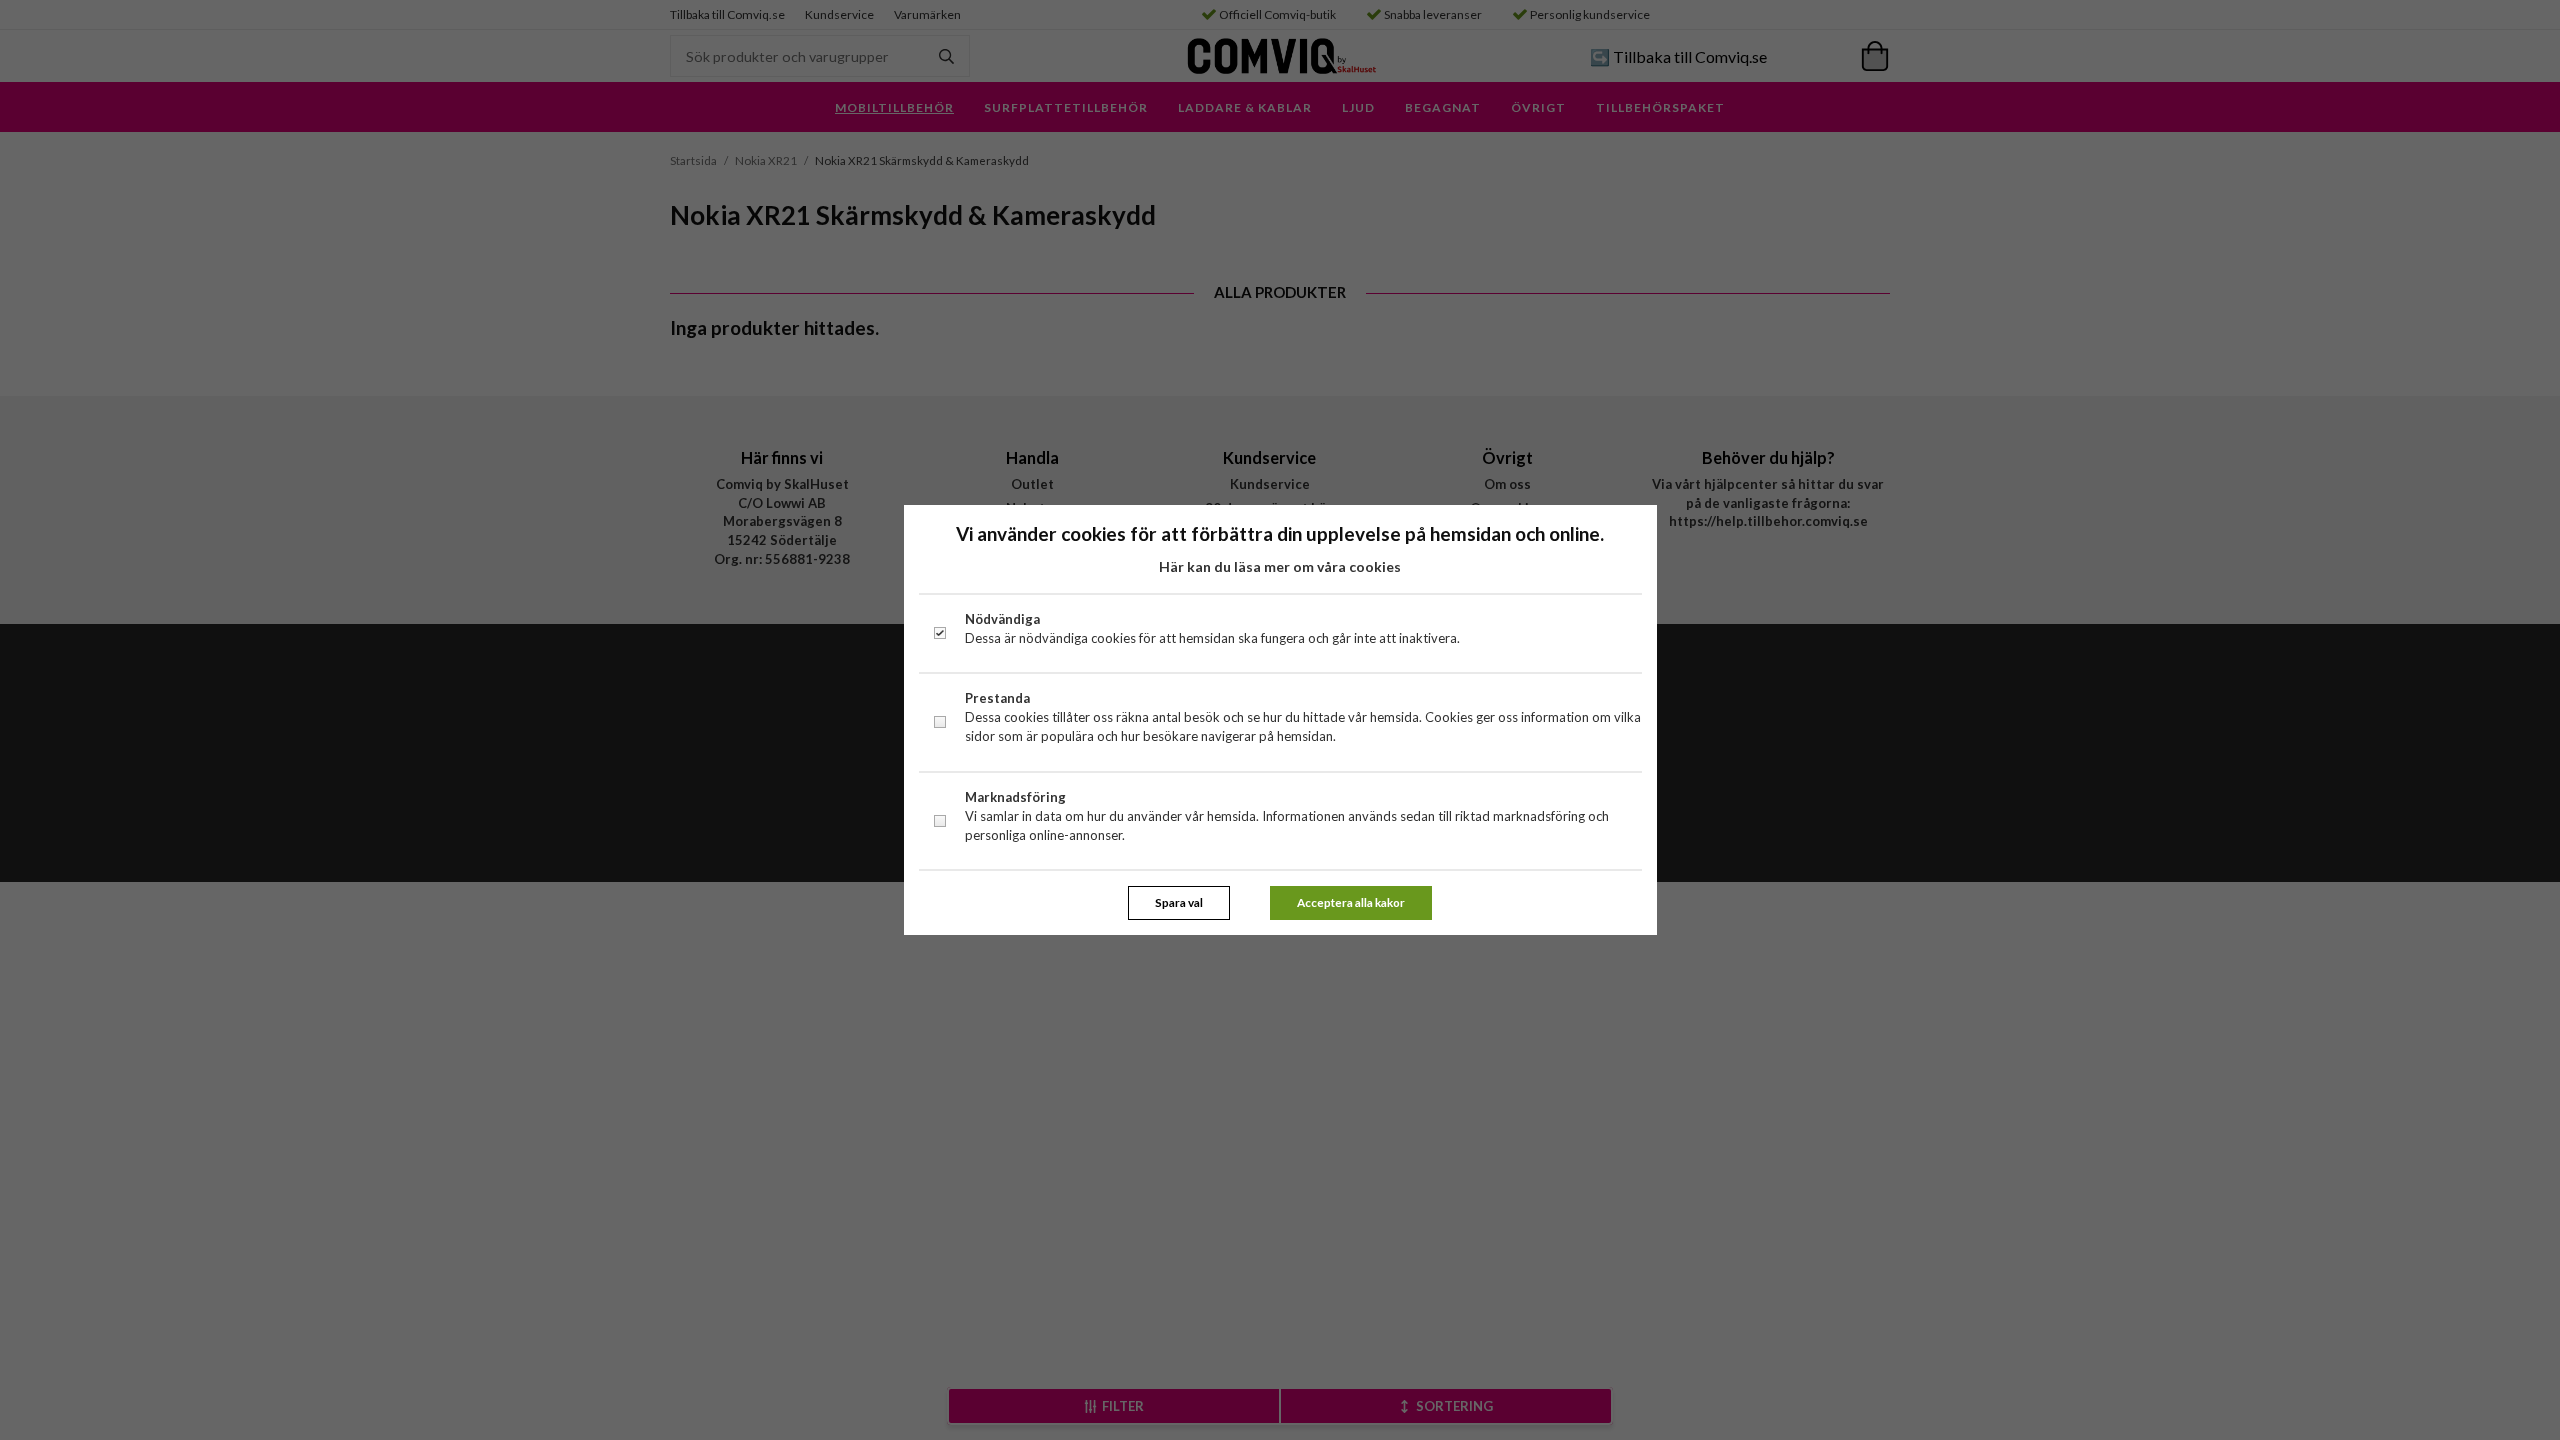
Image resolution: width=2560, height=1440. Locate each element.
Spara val (1179, 902)
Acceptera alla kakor (1351, 902)
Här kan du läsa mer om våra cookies (1280, 566)
